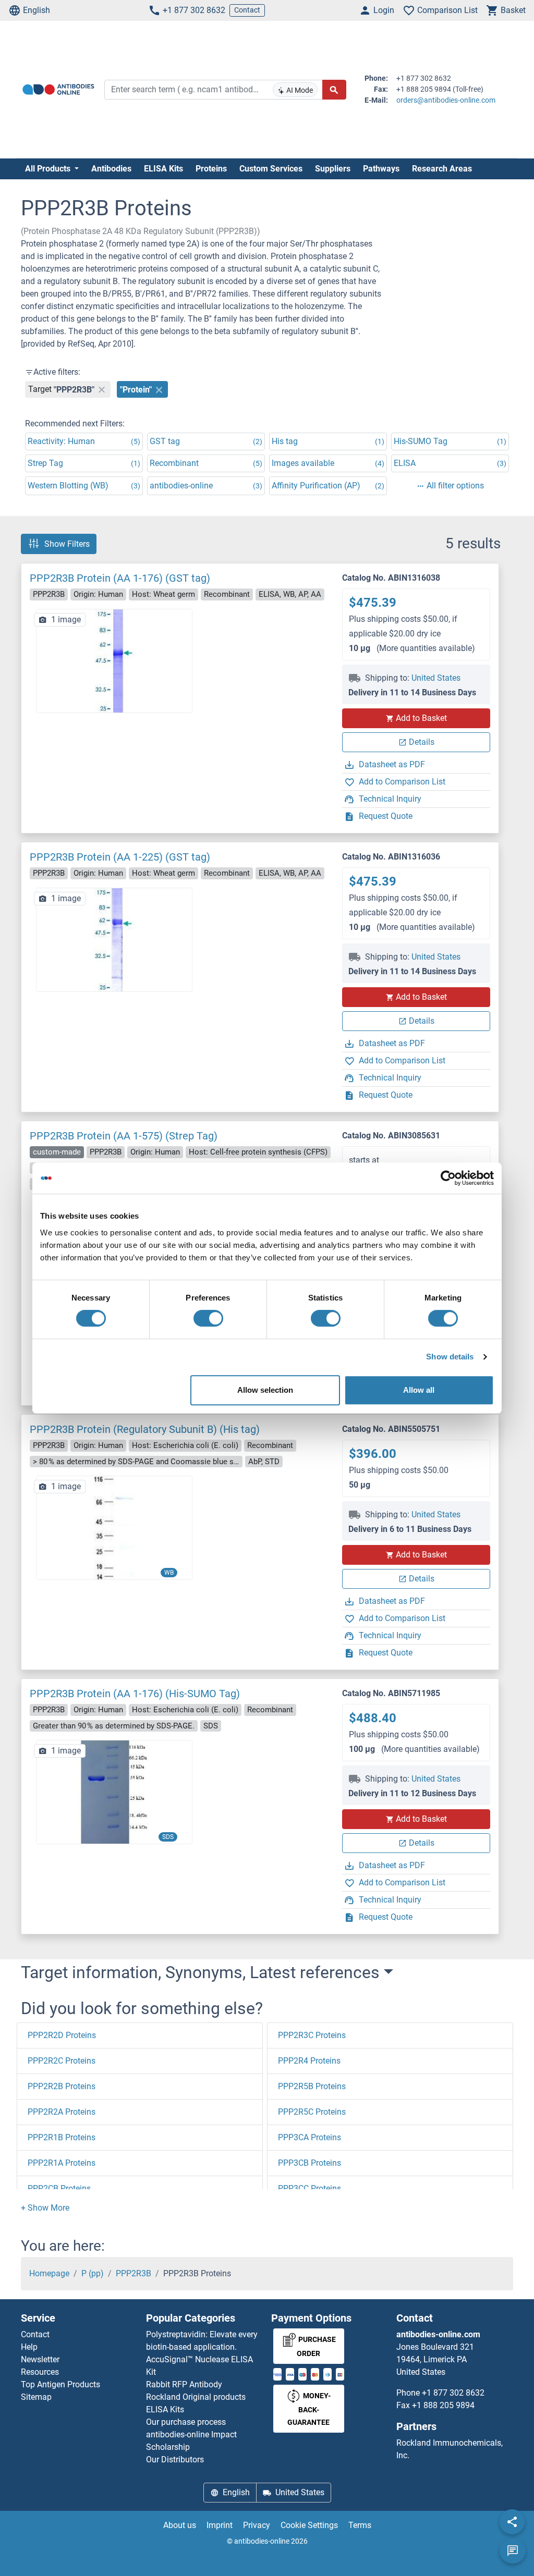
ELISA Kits (163, 169)
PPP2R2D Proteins (62, 2035)
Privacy (257, 2525)
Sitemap (36, 2397)
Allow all (419, 1390)
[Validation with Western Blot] (114, 1528)
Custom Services (271, 169)
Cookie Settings (309, 2525)
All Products (49, 169)
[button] (45, 2208)
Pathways (381, 169)
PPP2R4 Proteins (309, 2061)
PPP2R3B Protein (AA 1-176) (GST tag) (120, 578)
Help (29, 2347)
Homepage (49, 2273)
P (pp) (93, 2273)
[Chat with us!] (513, 2551)
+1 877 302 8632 (194, 10)
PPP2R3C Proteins (312, 2035)
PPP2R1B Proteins (62, 2137)
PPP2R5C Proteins (312, 2112)
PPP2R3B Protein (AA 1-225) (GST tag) (120, 857)
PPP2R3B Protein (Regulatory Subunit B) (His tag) (145, 1429)
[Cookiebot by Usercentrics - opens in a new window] (448, 1178)
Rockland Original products (196, 2397)
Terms (360, 2525)
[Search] (334, 90)
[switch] (208, 1318)
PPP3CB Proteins (310, 2163)
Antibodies (111, 169)
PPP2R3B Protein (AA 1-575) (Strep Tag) (124, 1136)
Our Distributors (175, 2460)
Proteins (211, 169)
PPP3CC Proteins (310, 2188)
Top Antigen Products (60, 2384)
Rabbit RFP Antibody (184, 2384)
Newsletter (40, 2359)
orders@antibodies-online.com (446, 100)
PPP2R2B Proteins (62, 2086)
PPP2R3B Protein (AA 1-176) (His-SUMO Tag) (135, 1694)
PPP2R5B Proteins (312, 2086)
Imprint (220, 2525)
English (37, 10)
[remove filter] (102, 389)
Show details (450, 1357)
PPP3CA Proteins (310, 2137)
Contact (247, 10)
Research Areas (442, 169)
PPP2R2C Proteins (62, 2061)
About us (180, 2525)
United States (436, 678)
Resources (40, 2372)
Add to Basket (421, 718)
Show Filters (67, 544)
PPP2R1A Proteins (62, 2163)
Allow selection (265, 1390)
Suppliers (333, 169)
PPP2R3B (133, 2273)
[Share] (512, 2522)
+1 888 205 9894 (443, 2405)
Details (422, 742)
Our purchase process (186, 2422)
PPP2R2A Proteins (62, 2112)
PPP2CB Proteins (59, 2188)
